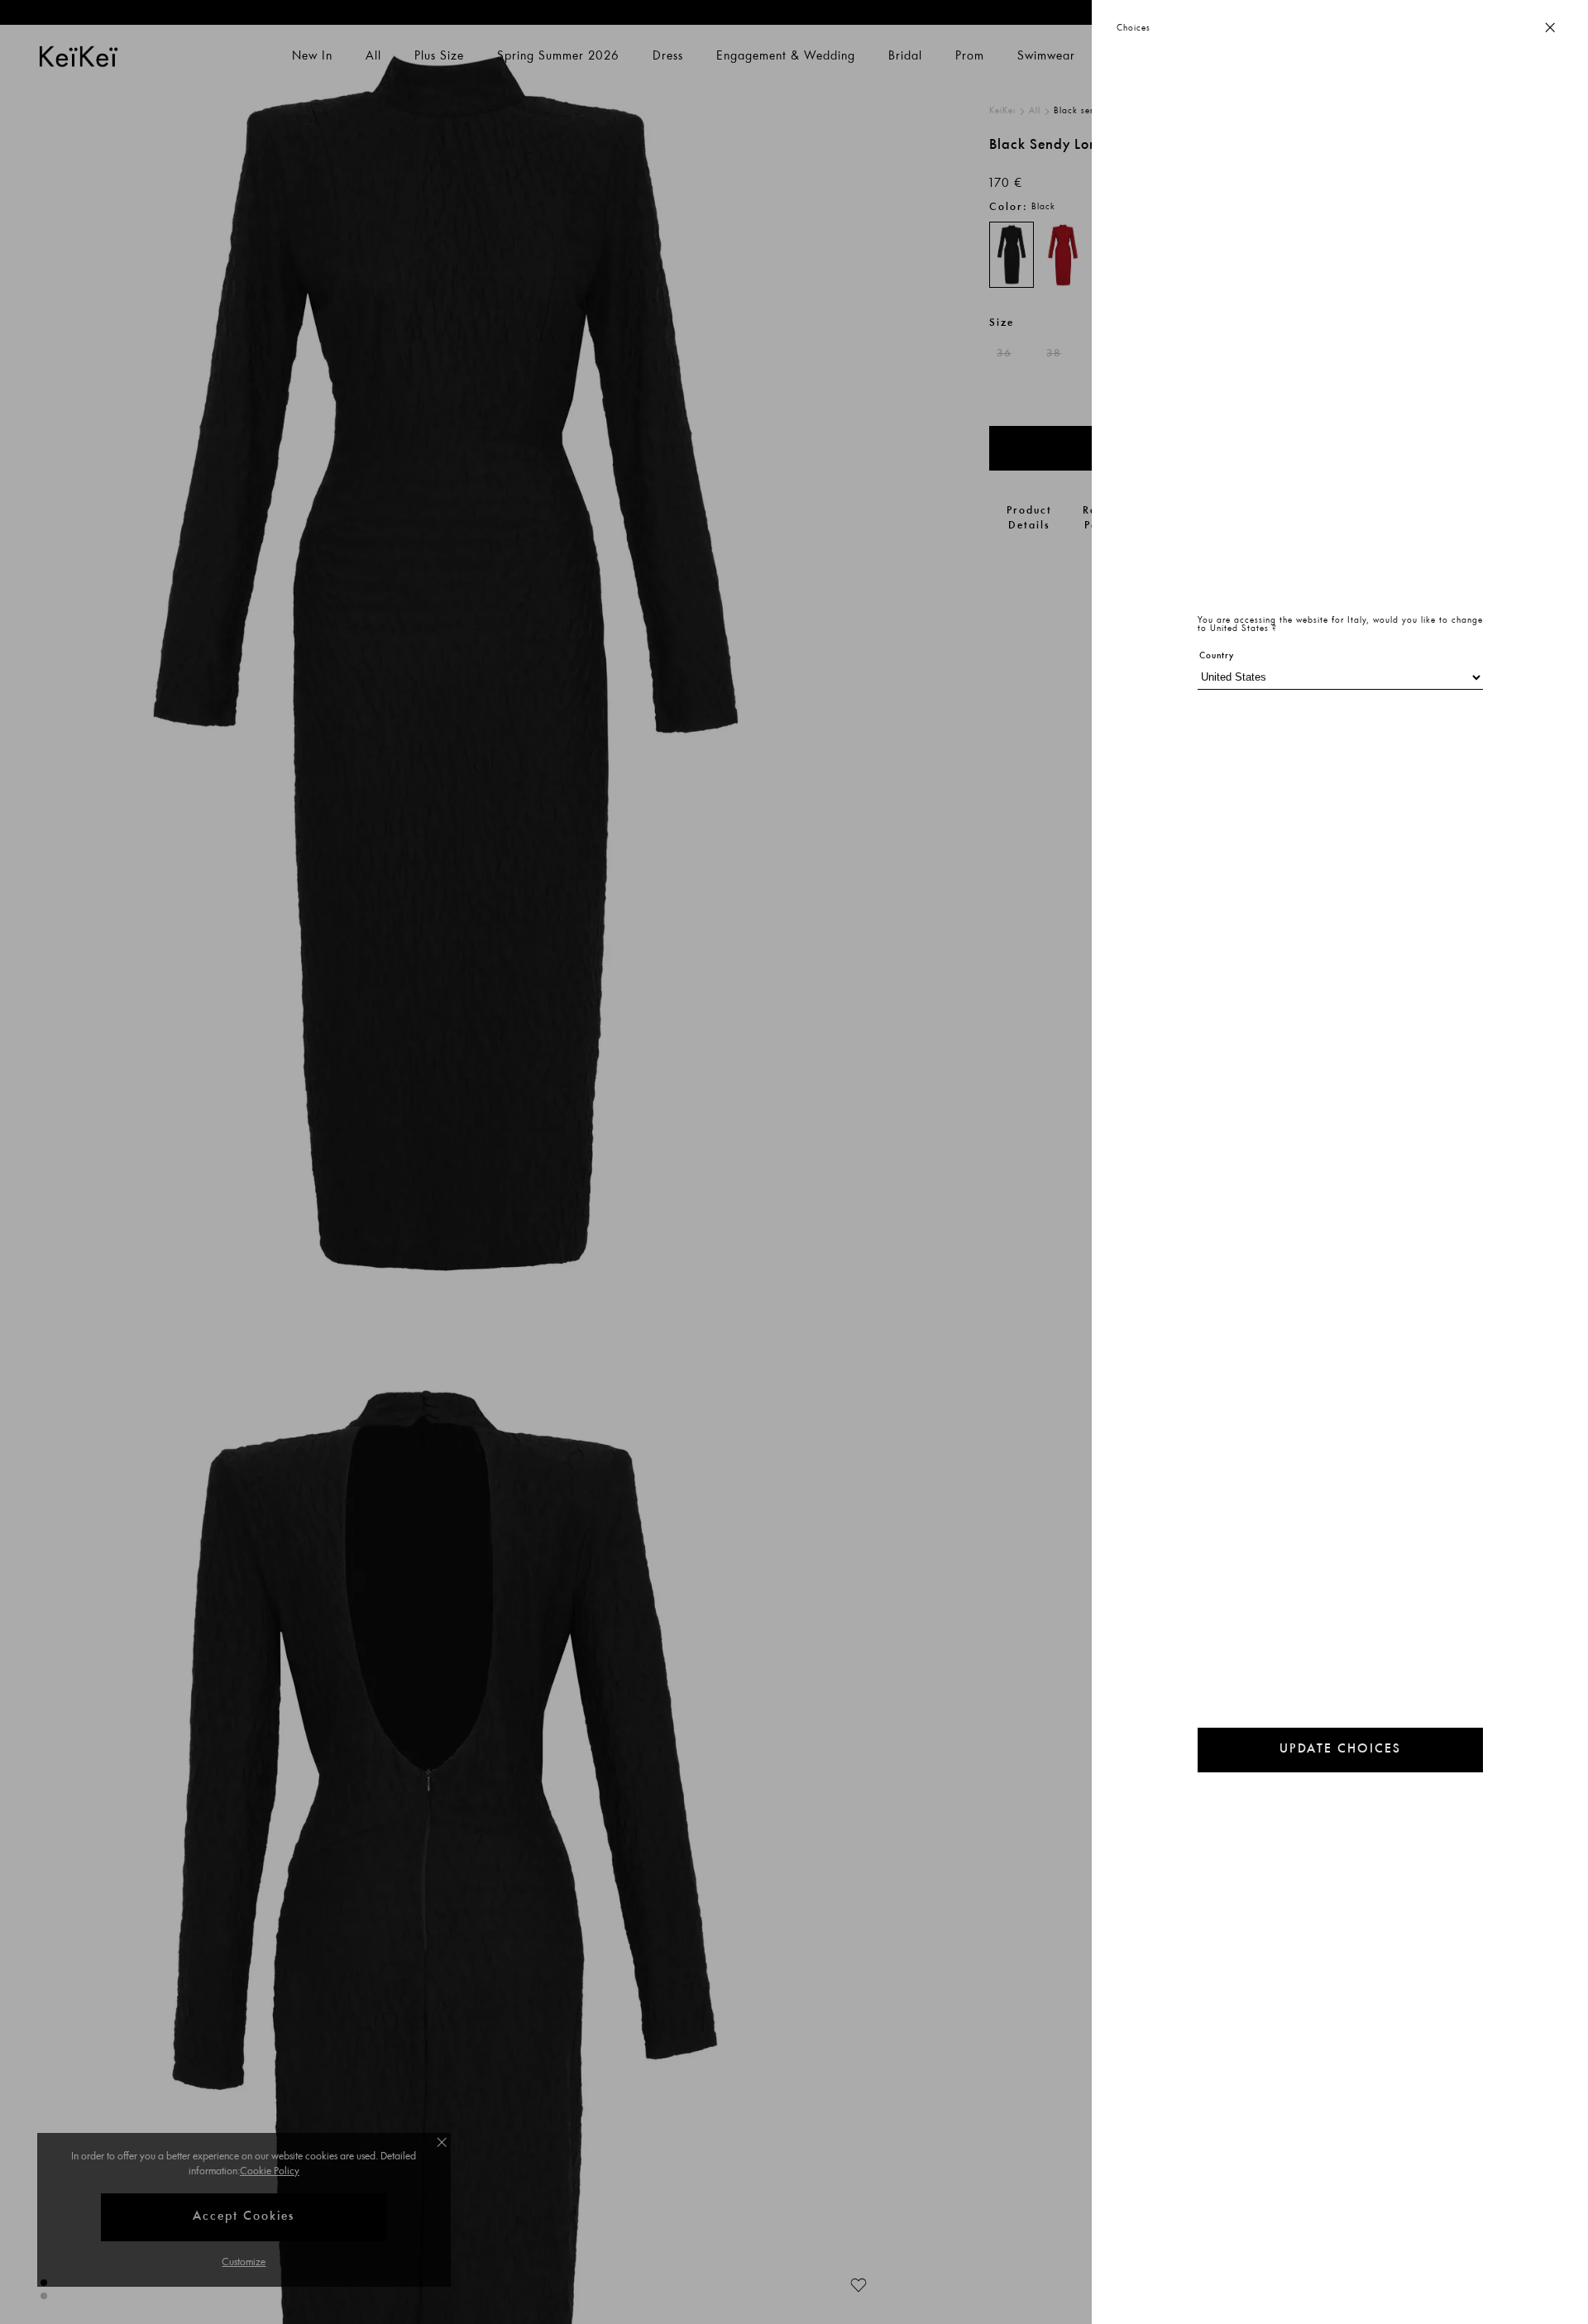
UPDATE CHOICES (1340, 1750)
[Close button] (1550, 29)
